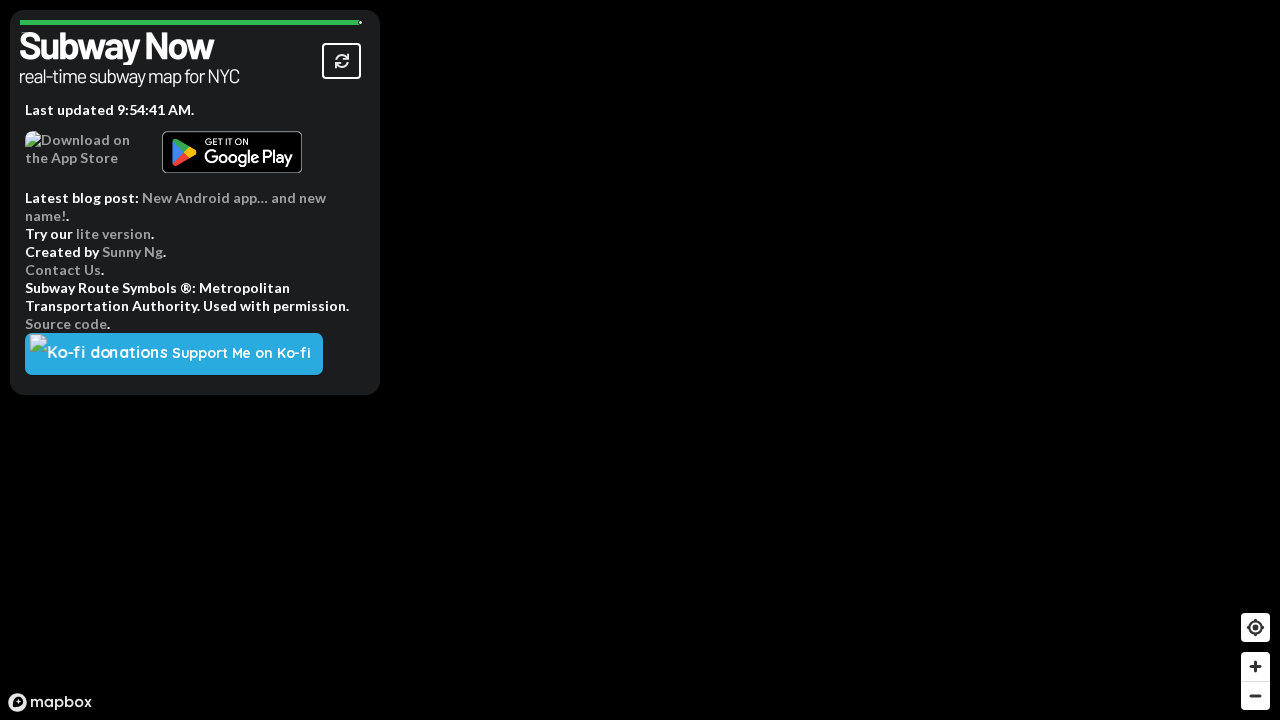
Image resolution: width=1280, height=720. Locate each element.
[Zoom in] (1255, 666)
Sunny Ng (132, 251)
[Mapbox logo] (50, 702)
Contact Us (63, 269)
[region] (640, 360)
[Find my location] (1255, 627)
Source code (66, 323)
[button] (341, 61)
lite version (113, 233)
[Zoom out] (1255, 695)
